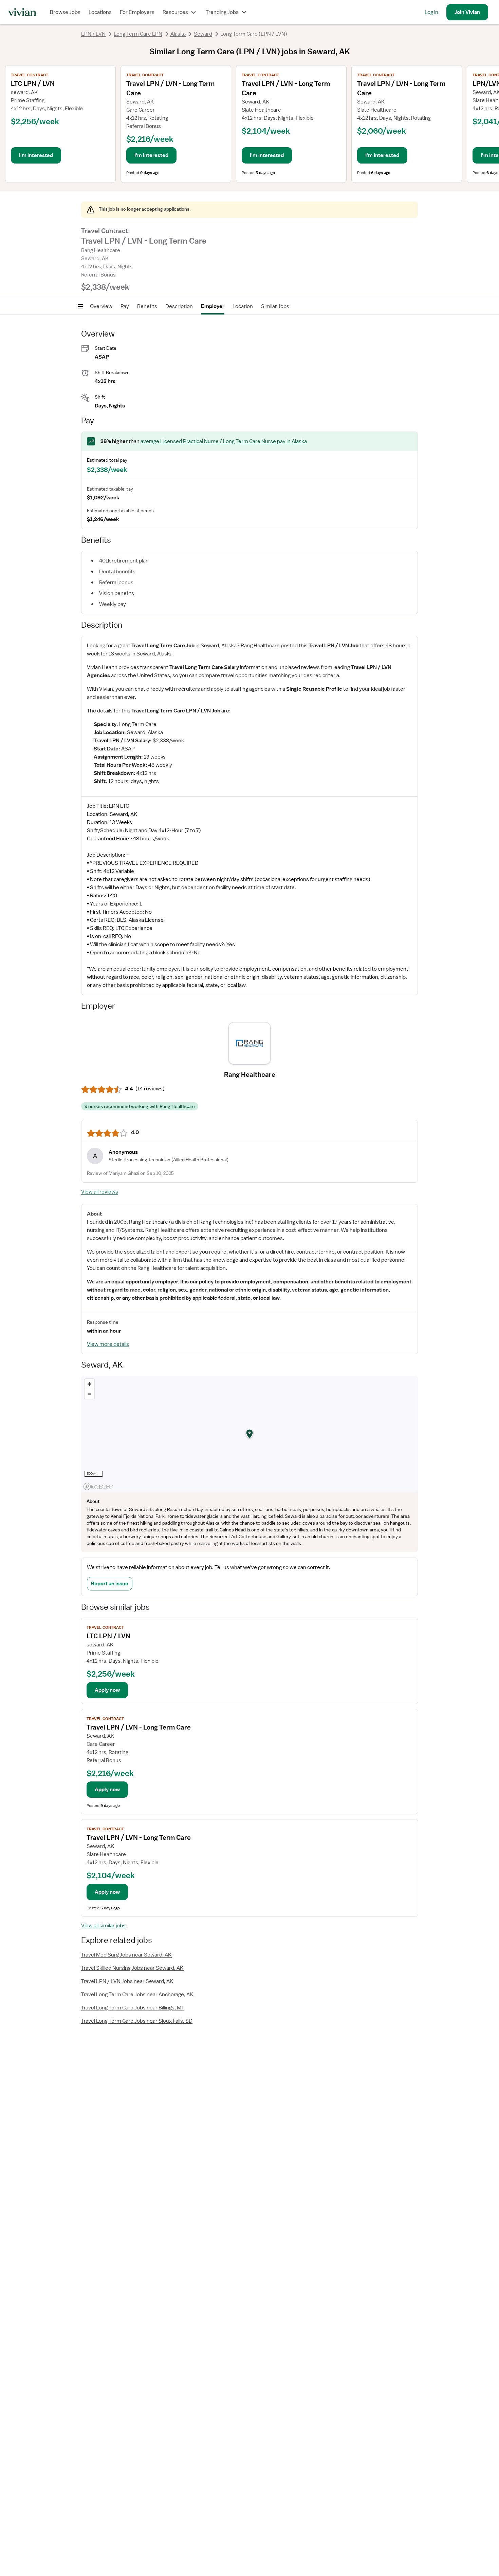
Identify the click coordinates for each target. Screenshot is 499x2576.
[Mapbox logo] (98, 1486)
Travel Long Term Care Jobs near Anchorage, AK (137, 1995)
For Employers (137, 12)
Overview (101, 306)
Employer (213, 306)
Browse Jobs (65, 12)
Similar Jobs (275, 306)
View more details (108, 1344)
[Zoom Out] (89, 1394)
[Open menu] (80, 306)
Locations (100, 12)
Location (243, 306)
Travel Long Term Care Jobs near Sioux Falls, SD (137, 2021)
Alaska (178, 34)
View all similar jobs (103, 1926)
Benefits (147, 306)
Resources (175, 12)
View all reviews (100, 1192)
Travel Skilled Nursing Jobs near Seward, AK (132, 1968)
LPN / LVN (93, 34)
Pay (125, 306)
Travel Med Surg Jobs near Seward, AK (126, 1955)
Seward (203, 34)
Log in (431, 12)
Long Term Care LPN (138, 34)
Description (179, 306)
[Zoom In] (89, 1384)
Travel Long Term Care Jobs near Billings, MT (133, 2008)
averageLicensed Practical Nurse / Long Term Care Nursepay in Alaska (224, 441)
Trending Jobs (222, 12)
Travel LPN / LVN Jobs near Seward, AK (127, 1981)
